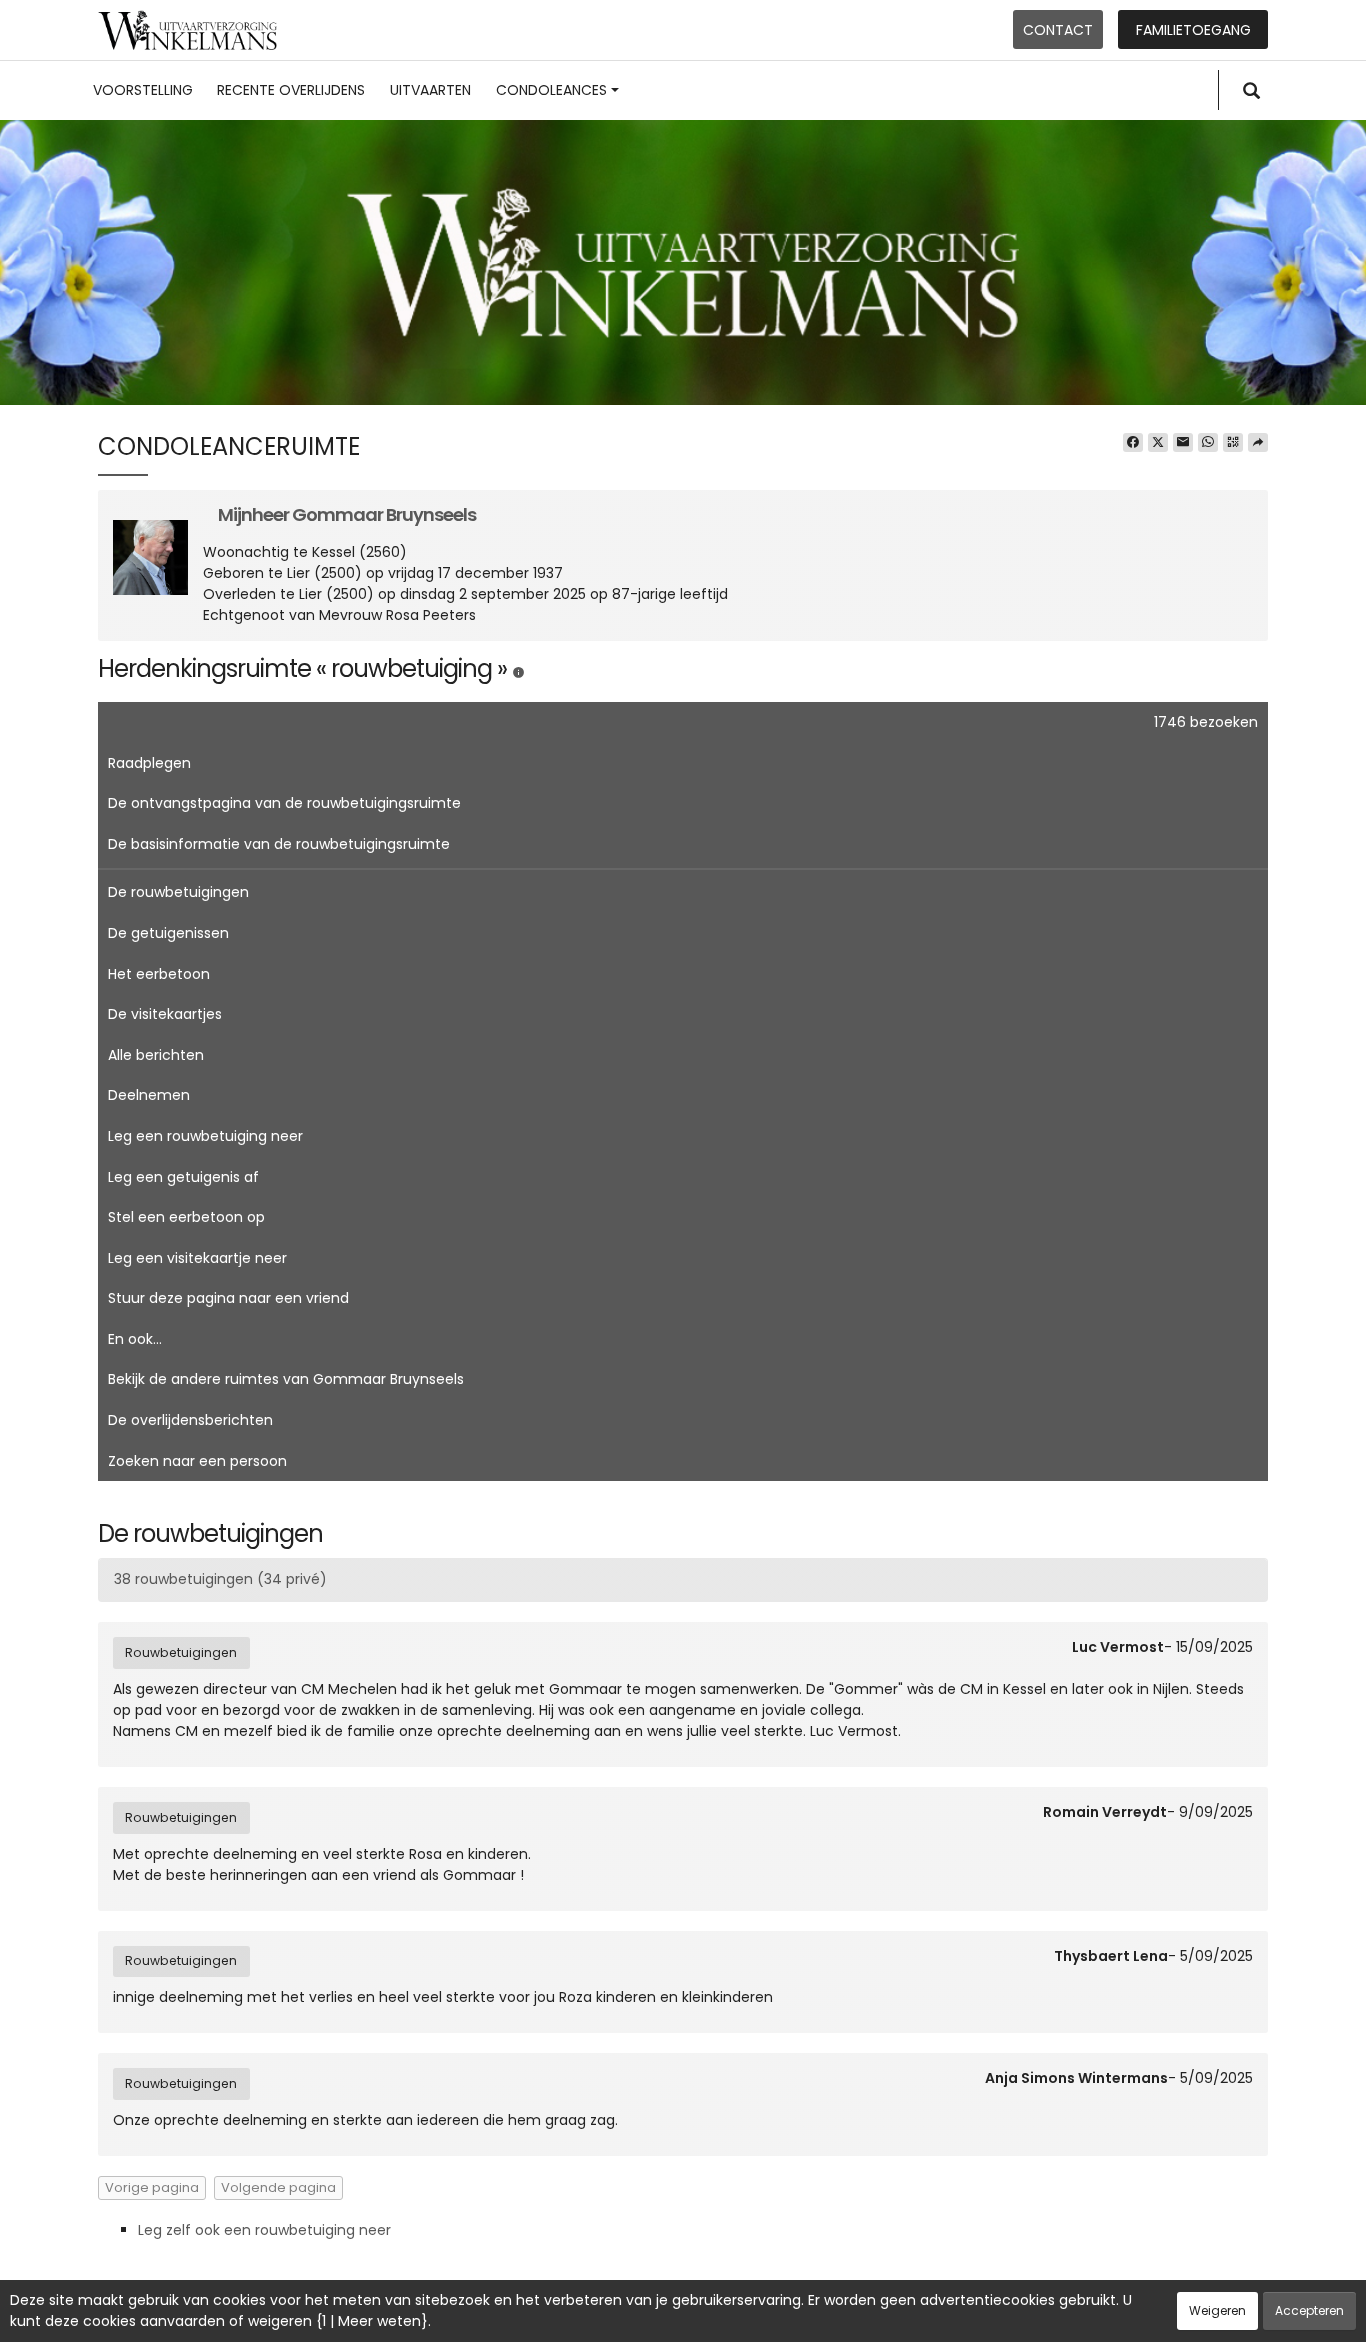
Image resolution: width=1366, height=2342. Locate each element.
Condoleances (551, 90)
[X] (1158, 443)
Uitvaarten (430, 90)
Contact (1058, 30)
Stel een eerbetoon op (186, 1217)
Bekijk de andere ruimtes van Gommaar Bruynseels (286, 1379)
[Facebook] (1133, 443)
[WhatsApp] (1208, 443)
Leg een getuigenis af (183, 1177)
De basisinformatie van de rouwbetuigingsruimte (279, 844)
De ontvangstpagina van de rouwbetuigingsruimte (284, 803)
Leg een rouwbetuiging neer (205, 1136)
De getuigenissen (168, 933)
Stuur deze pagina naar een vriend (228, 1298)
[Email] (1183, 443)
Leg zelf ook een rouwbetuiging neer (264, 2230)
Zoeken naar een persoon (197, 1461)
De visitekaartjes (165, 1014)
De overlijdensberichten (190, 1420)
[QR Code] (1233, 443)
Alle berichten (156, 1055)
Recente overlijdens (291, 90)
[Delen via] (1258, 443)
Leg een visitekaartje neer (197, 1258)
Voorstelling (143, 90)
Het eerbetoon (159, 974)
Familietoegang (1193, 30)
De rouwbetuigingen (178, 892)
